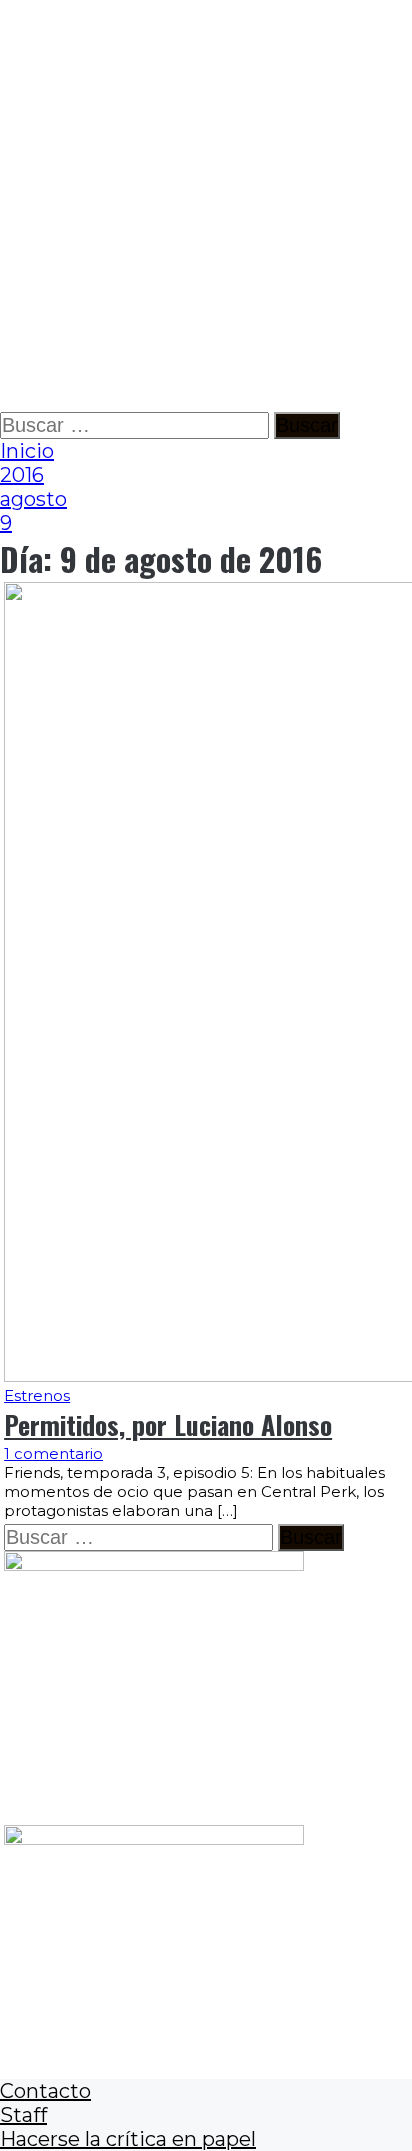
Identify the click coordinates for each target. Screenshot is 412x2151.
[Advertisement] (206, 206)
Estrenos (37, 1395)
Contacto (45, 2091)
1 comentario (53, 1453)
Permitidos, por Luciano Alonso (168, 1424)
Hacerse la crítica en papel (128, 2139)
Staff (23, 2115)
